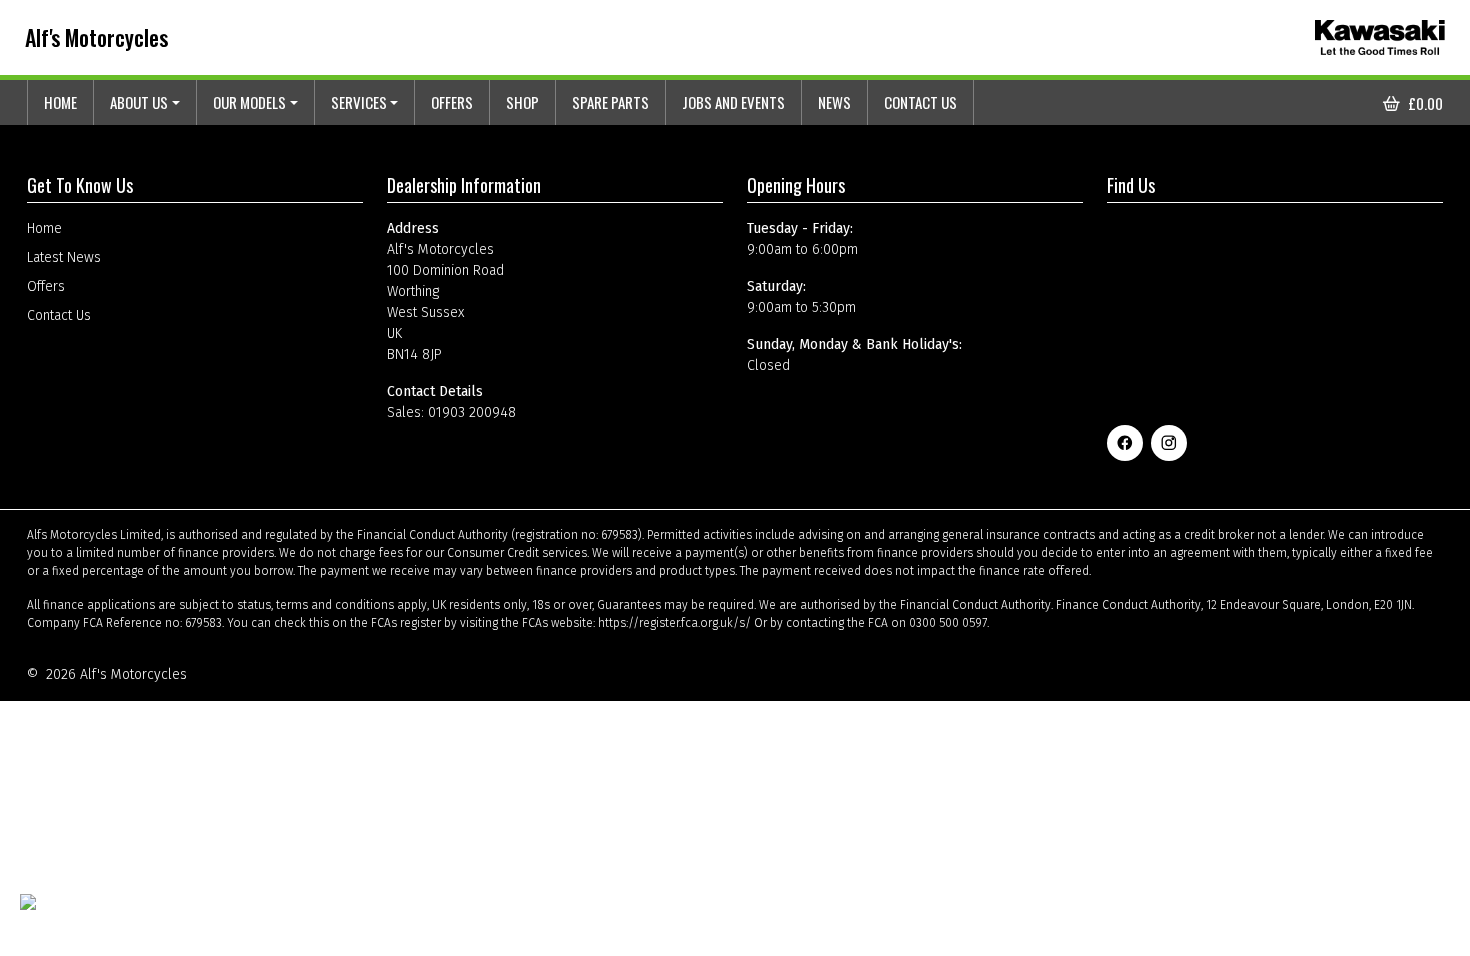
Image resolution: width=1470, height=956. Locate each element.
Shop (522, 102)
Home (60, 102)
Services (359, 102)
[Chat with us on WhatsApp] (77, 915)
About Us (139, 102)
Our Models (249, 102)
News (834, 102)
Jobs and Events (733, 102)
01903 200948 (472, 412)
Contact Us (920, 102)
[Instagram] (1169, 443)
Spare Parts (610, 102)
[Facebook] (1125, 443)
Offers (452, 102)
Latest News (64, 257)
